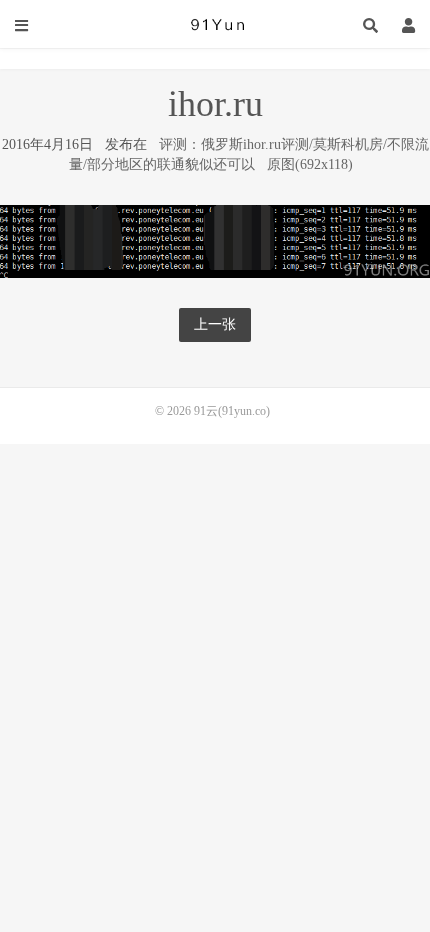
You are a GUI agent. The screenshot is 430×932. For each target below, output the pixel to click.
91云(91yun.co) (215, 25)
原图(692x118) (310, 164)
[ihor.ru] (215, 239)
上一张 (215, 324)
